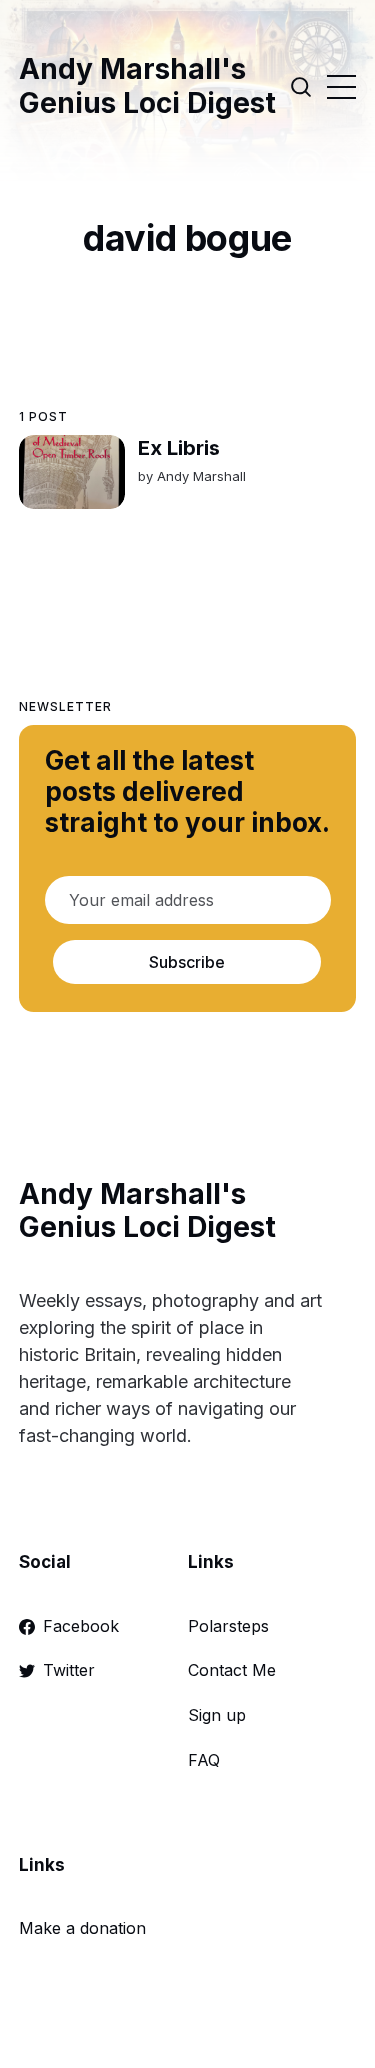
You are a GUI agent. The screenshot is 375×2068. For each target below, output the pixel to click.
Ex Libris (179, 448)
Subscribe (187, 962)
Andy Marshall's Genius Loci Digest (147, 86)
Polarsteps (228, 1626)
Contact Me (232, 1670)
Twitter (69, 1670)
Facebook (81, 1626)
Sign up (217, 1715)
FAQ (204, 1760)
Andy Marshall (201, 476)
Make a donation (82, 1928)
